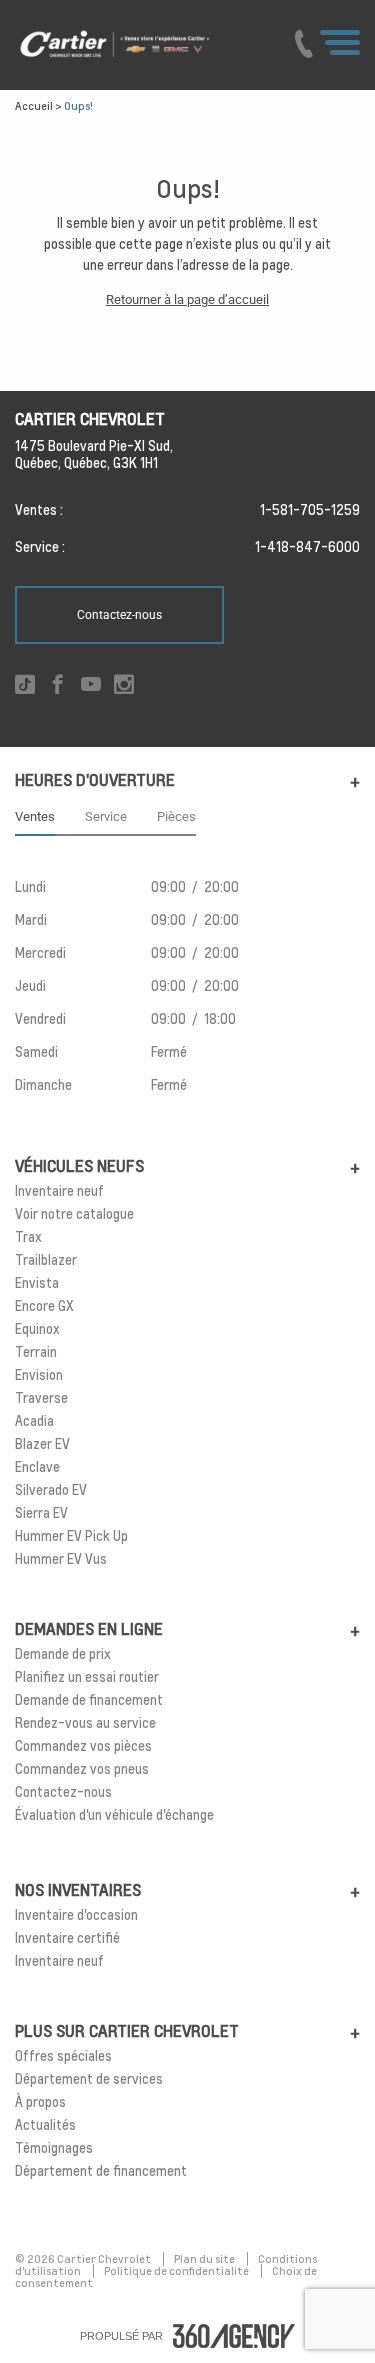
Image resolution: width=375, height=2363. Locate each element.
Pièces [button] (176, 816)
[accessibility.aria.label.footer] (234, 2336)
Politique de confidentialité (177, 2271)
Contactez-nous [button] (119, 615)
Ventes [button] (35, 816)
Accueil (34, 106)
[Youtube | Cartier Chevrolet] (91, 685)
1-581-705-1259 (310, 510)
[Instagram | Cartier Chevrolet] (124, 685)
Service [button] (106, 816)
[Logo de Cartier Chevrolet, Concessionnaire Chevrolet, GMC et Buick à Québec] (142, 44)
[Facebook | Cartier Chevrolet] (58, 685)
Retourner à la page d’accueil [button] (187, 299)
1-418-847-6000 (307, 547)
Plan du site (205, 2259)
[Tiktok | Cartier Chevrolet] (25, 685)
